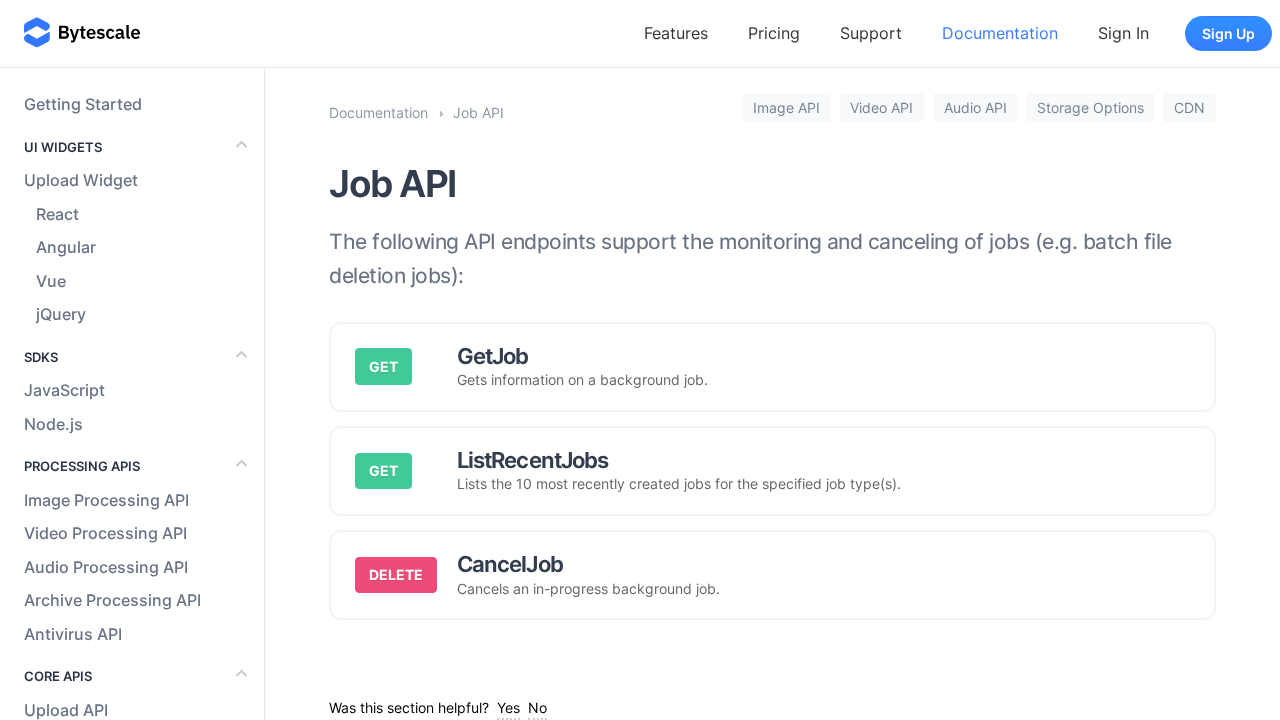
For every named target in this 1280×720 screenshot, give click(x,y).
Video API (881, 108)
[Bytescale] (82, 33)
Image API (786, 108)
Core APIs (58, 676)
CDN (1189, 108)
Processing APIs (82, 466)
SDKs (41, 357)
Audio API (975, 108)
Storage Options (1090, 108)
